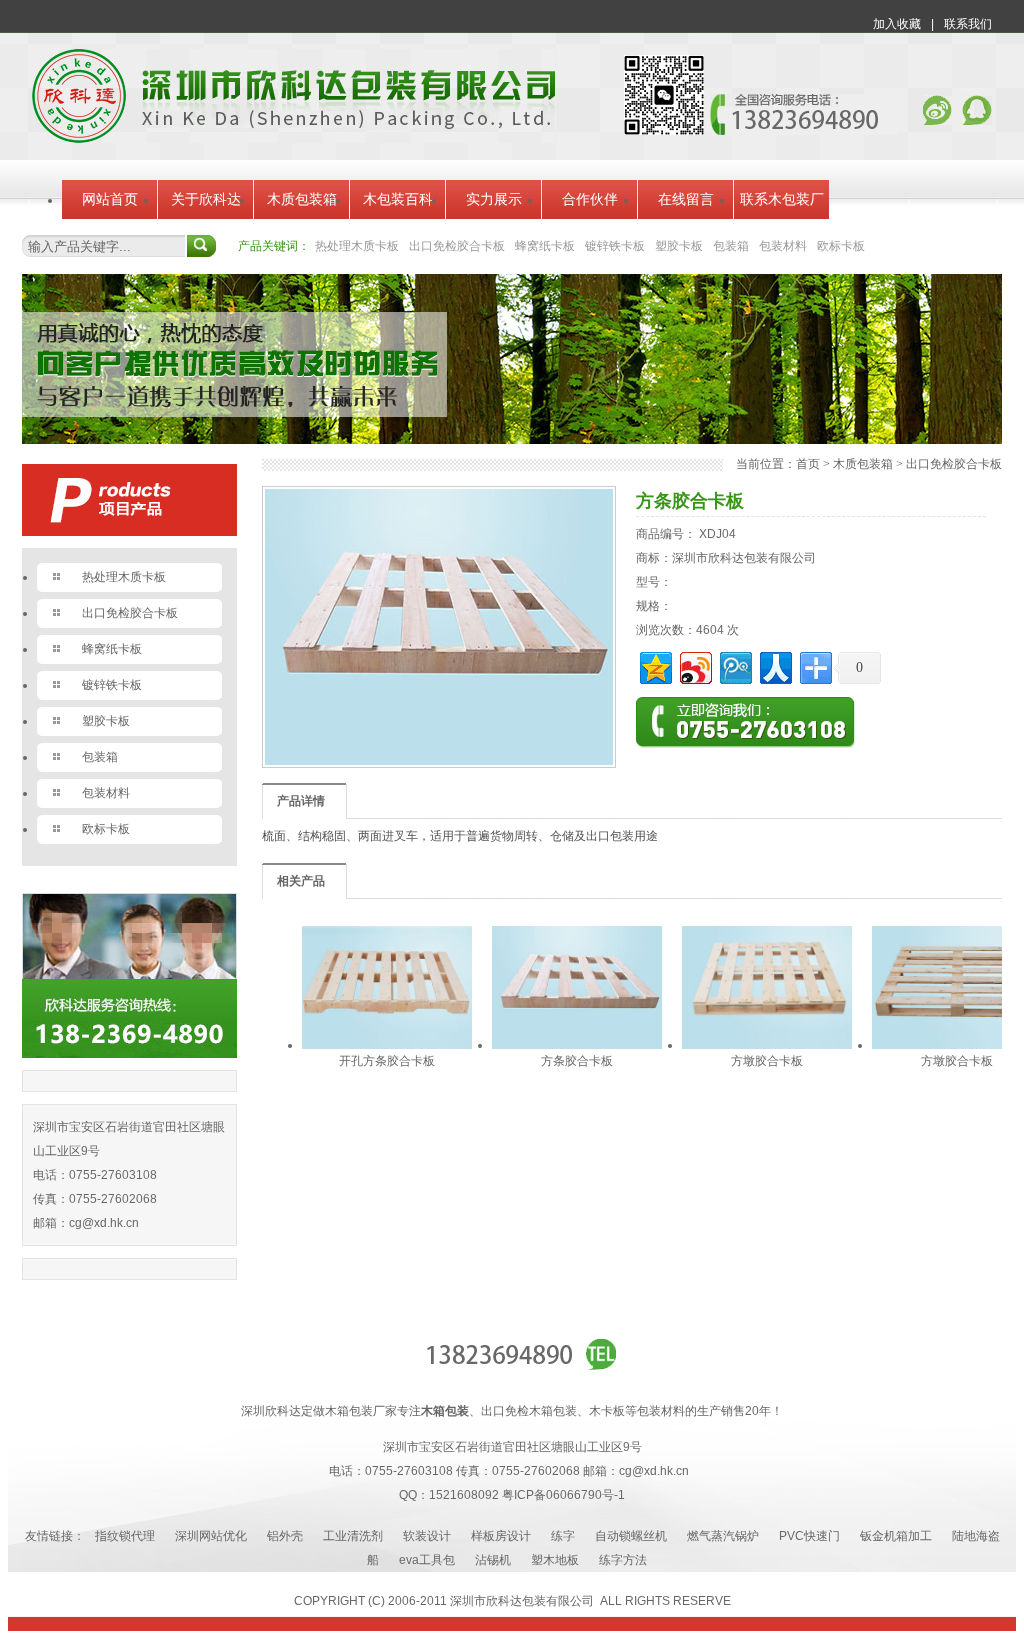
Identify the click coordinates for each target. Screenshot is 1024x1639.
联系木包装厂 (782, 199)
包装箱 (731, 246)
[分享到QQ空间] (654, 665)
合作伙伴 (590, 199)
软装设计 (427, 1536)
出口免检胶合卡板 (457, 246)
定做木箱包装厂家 (349, 1411)
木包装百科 (398, 199)
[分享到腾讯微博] (734, 665)
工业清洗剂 (353, 1536)
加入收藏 (897, 24)
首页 (808, 464)
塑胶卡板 (679, 246)
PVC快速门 (809, 1536)
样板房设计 (501, 1536)
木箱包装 (445, 1411)
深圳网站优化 (211, 1536)
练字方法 (623, 1560)
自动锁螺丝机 (631, 1536)
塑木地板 (555, 1560)
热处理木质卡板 (357, 246)
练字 (563, 1536)
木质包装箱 (302, 199)
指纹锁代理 (125, 1536)
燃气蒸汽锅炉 (723, 1536)
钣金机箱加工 (896, 1536)
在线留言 (686, 199)
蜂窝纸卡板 (545, 246)
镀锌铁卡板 (615, 246)
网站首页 (110, 199)
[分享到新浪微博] (694, 665)
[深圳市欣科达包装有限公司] (293, 139)
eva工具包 (427, 1560)
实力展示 (494, 199)
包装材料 (783, 246)
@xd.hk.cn (110, 1223)
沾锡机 (493, 1560)
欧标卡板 (841, 246)
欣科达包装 (516, 1601)
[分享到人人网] (774, 665)
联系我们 (968, 24)
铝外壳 (285, 1536)
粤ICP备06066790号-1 (563, 1495)
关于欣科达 (206, 199)
